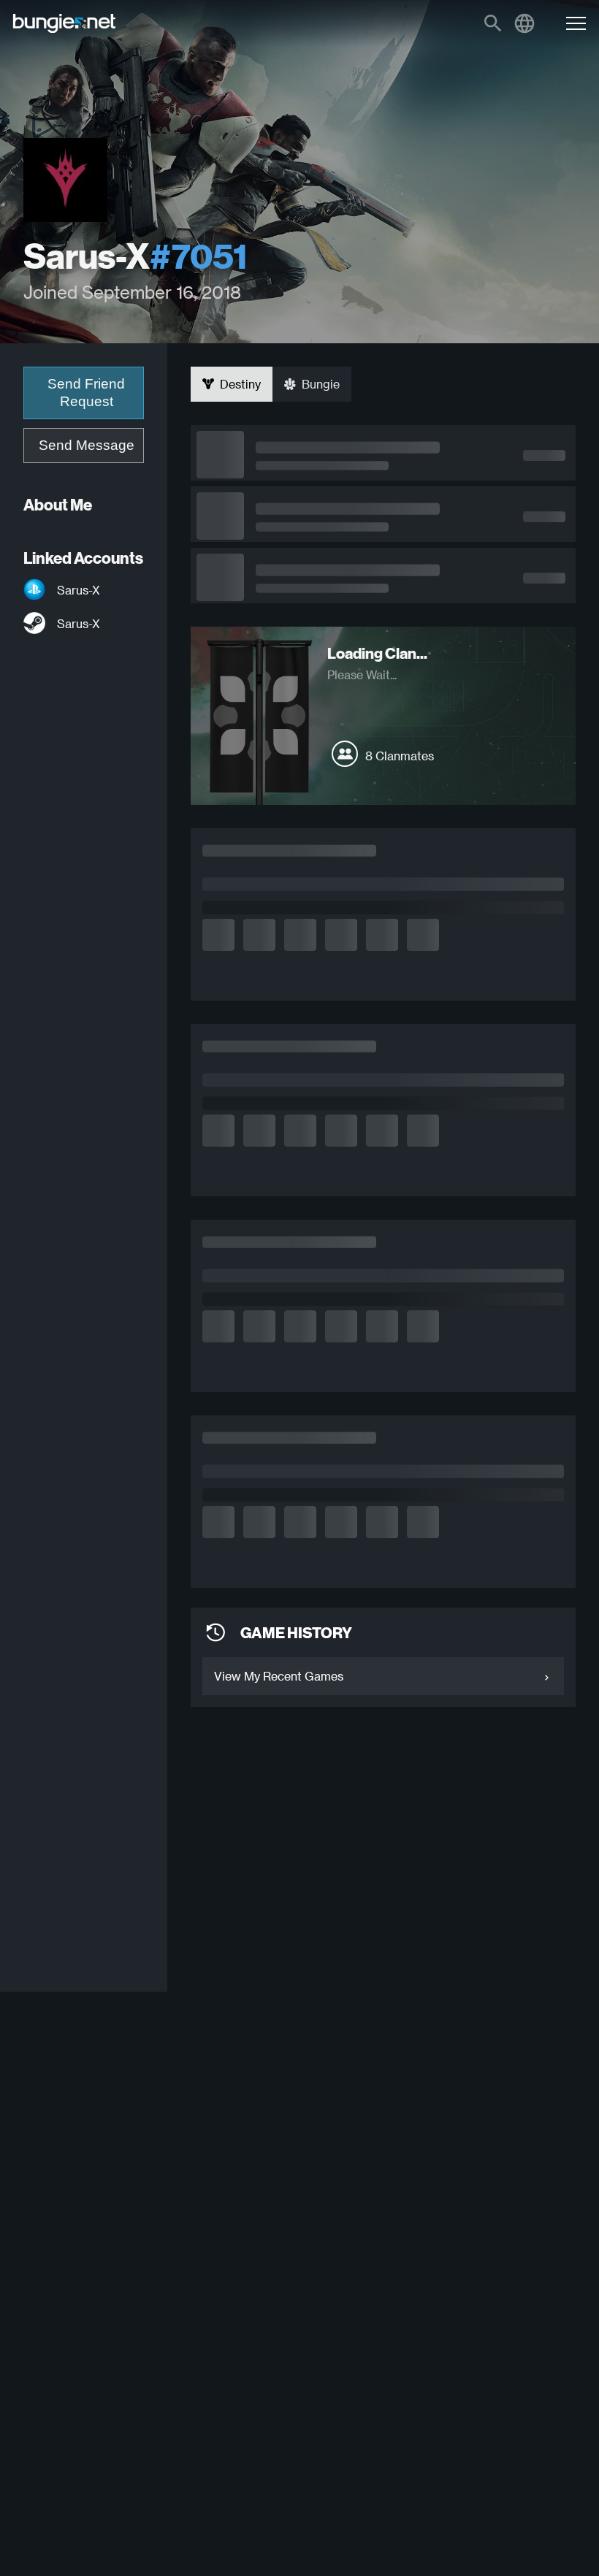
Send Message (87, 445)
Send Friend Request (86, 393)
